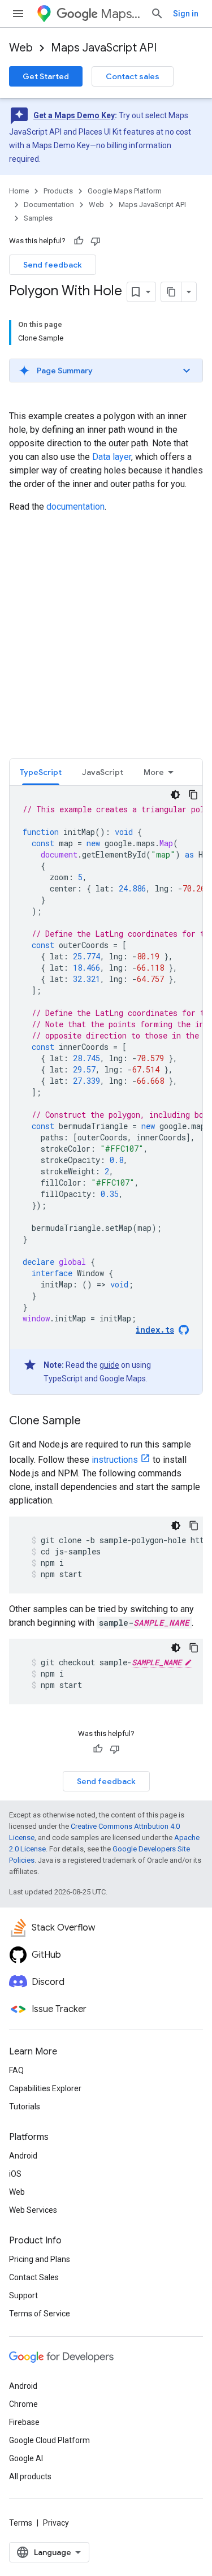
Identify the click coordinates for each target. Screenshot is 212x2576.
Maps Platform (121, 14)
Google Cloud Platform (49, 2440)
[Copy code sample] (193, 795)
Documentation (49, 204)
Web (21, 48)
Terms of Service (40, 2314)
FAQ (16, 2070)
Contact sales (133, 76)
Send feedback (53, 265)
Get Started (46, 76)
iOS (15, 2174)
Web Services (33, 2210)
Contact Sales (34, 2277)
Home (19, 191)
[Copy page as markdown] (171, 292)
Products (58, 191)
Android (23, 2156)
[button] (106, 371)
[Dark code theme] (175, 795)
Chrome (23, 2404)
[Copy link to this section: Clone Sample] (92, 1421)
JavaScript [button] (103, 772)
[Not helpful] (96, 241)
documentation (75, 507)
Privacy (56, 2523)
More (154, 772)
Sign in (186, 14)
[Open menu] (18, 14)
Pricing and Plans (40, 2259)
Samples (38, 218)
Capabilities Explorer (45, 2088)
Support (23, 2295)
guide (109, 1365)
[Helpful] (79, 241)
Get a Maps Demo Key (74, 115)
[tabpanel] (106, 1090)
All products (30, 2476)
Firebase (24, 2422)
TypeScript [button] (41, 772)
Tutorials (25, 2107)
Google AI (26, 2458)
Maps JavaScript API (104, 48)
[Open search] (157, 14)
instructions (115, 1460)
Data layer (112, 457)
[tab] (41, 772)
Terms (21, 2523)
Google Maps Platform (125, 191)
